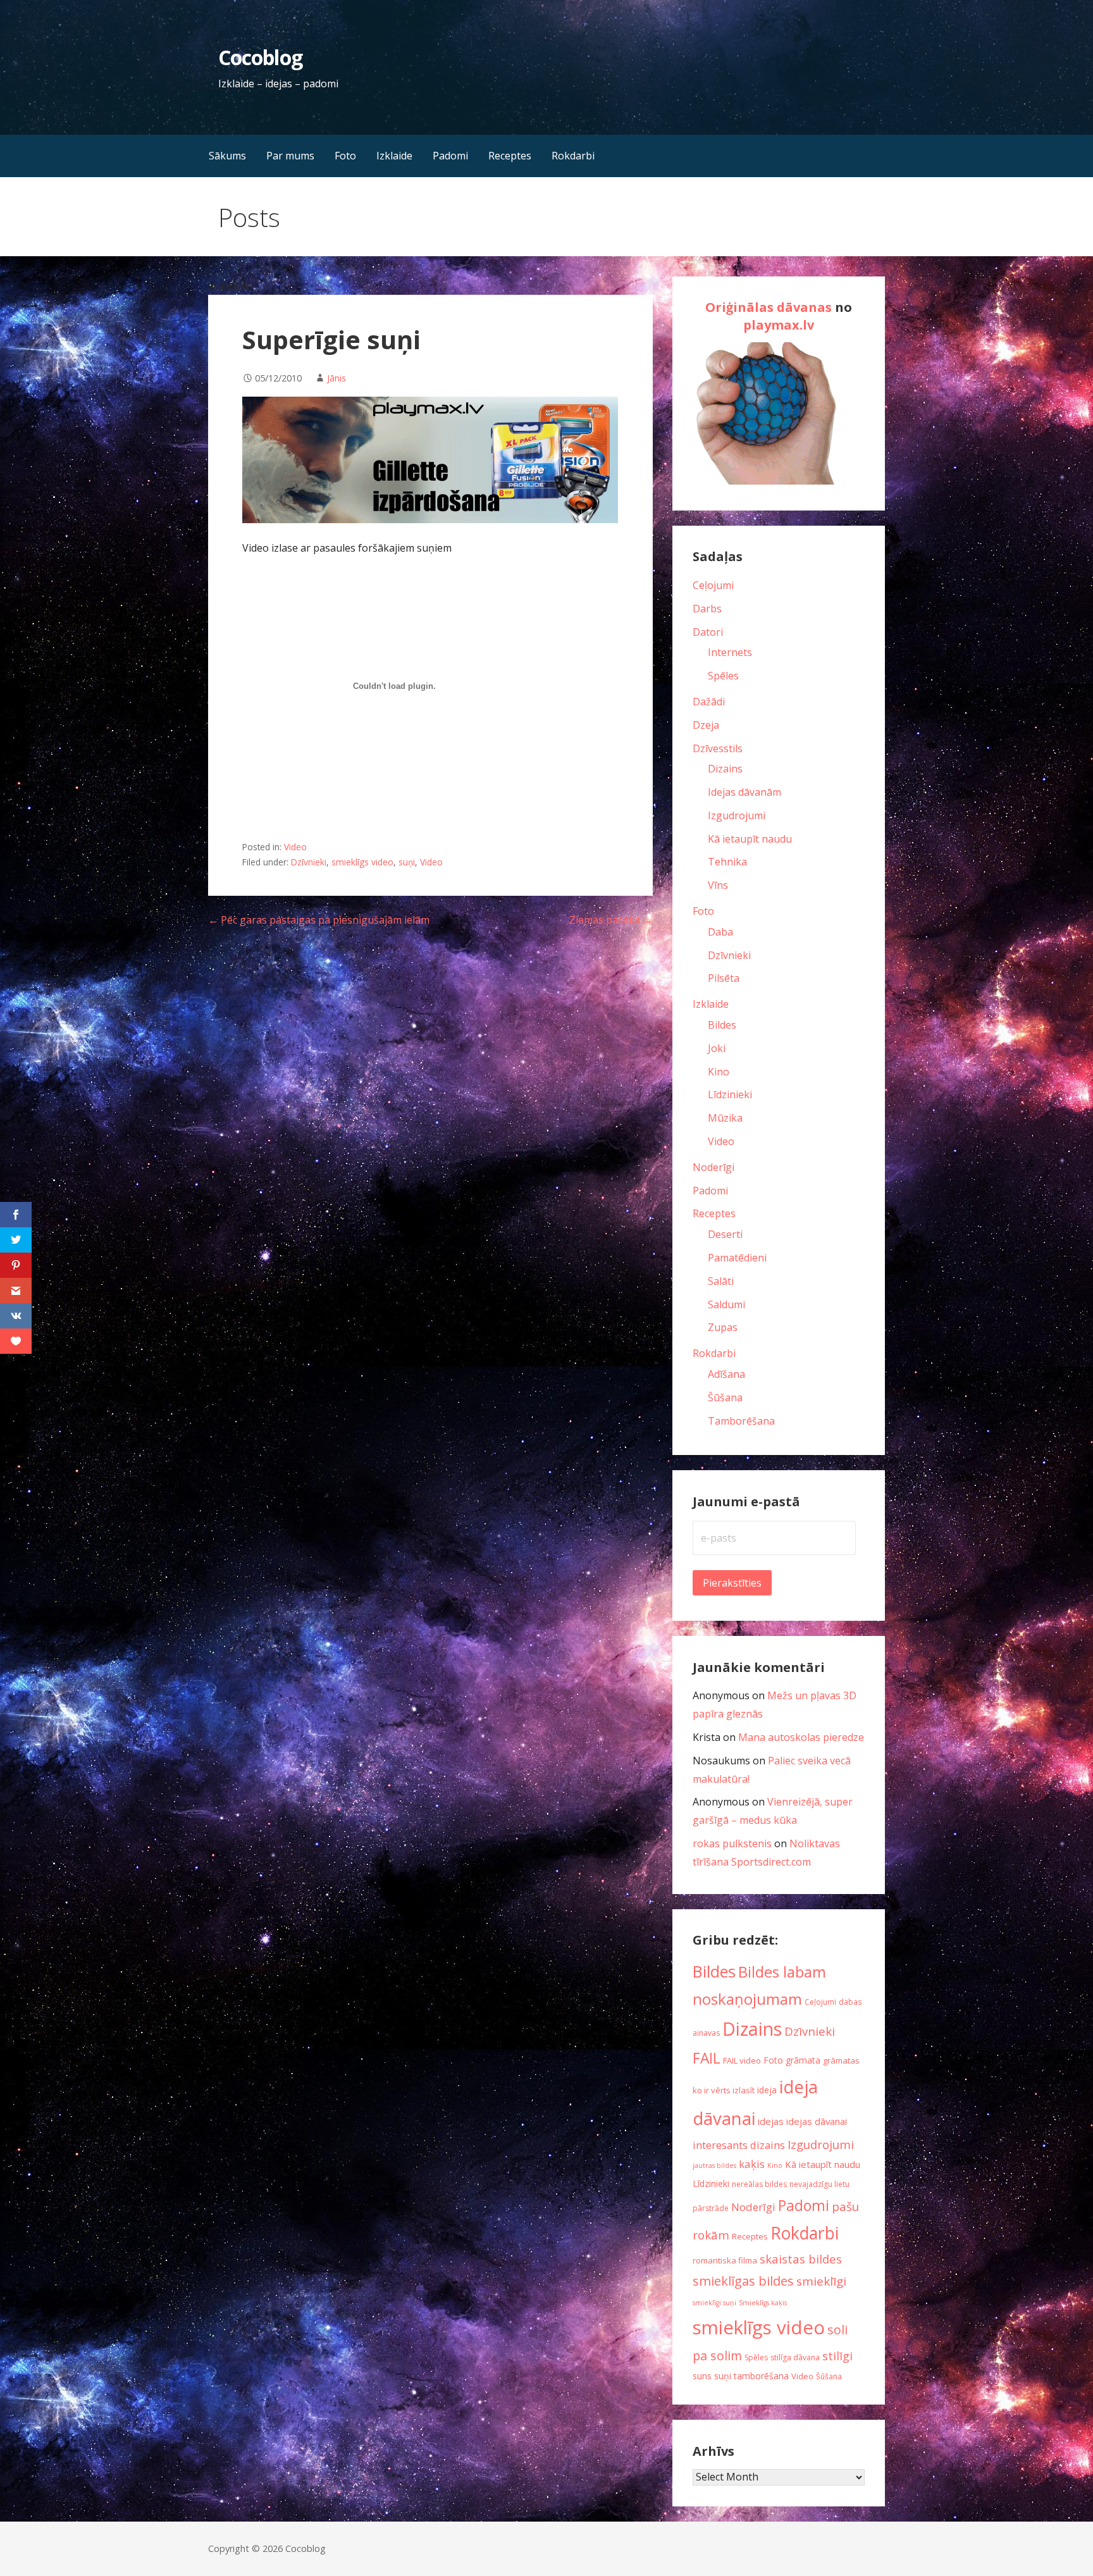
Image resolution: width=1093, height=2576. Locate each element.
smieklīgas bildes (743, 2281)
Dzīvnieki (309, 862)
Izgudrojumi (737, 815)
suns (702, 2376)
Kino (719, 1072)
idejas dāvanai (817, 2121)
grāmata (803, 2060)
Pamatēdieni (737, 1258)
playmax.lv (779, 325)
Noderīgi (713, 1167)
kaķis (752, 2164)
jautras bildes (714, 2165)
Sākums (227, 156)
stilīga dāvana (795, 2357)
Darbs (707, 609)
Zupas (723, 1327)
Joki (717, 1048)
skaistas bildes (801, 2259)
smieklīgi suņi (714, 2303)
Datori (708, 632)
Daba (720, 932)
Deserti (725, 1234)
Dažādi (709, 702)
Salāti (721, 1281)
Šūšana (725, 1397)
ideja (767, 2090)
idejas (771, 2121)
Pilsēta (724, 978)
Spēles (723, 676)
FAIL (707, 2058)
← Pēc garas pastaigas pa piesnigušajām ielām (319, 920)
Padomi (450, 156)
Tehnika (727, 862)
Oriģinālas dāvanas (769, 307)
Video (295, 847)
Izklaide (394, 156)
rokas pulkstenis (732, 1843)
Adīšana (726, 1374)
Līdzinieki (730, 1094)
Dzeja (706, 725)
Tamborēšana (741, 1421)
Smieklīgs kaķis (763, 2303)
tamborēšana (761, 2376)
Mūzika (725, 1118)
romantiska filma (725, 2260)
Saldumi (726, 1304)
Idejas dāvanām (744, 792)
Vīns (718, 885)
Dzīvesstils (718, 748)
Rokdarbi (573, 156)
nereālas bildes (759, 2184)
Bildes (722, 1025)
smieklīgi (821, 2281)
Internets (730, 652)
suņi (407, 862)
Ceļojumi (713, 585)
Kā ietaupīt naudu (750, 839)
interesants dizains (739, 2145)
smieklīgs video (362, 862)
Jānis (337, 378)
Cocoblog (260, 57)
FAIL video (742, 2060)
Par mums (290, 156)
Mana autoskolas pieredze (801, 1737)
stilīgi (837, 2356)
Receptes (510, 156)
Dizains (725, 769)
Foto (345, 156)
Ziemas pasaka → (611, 920)
